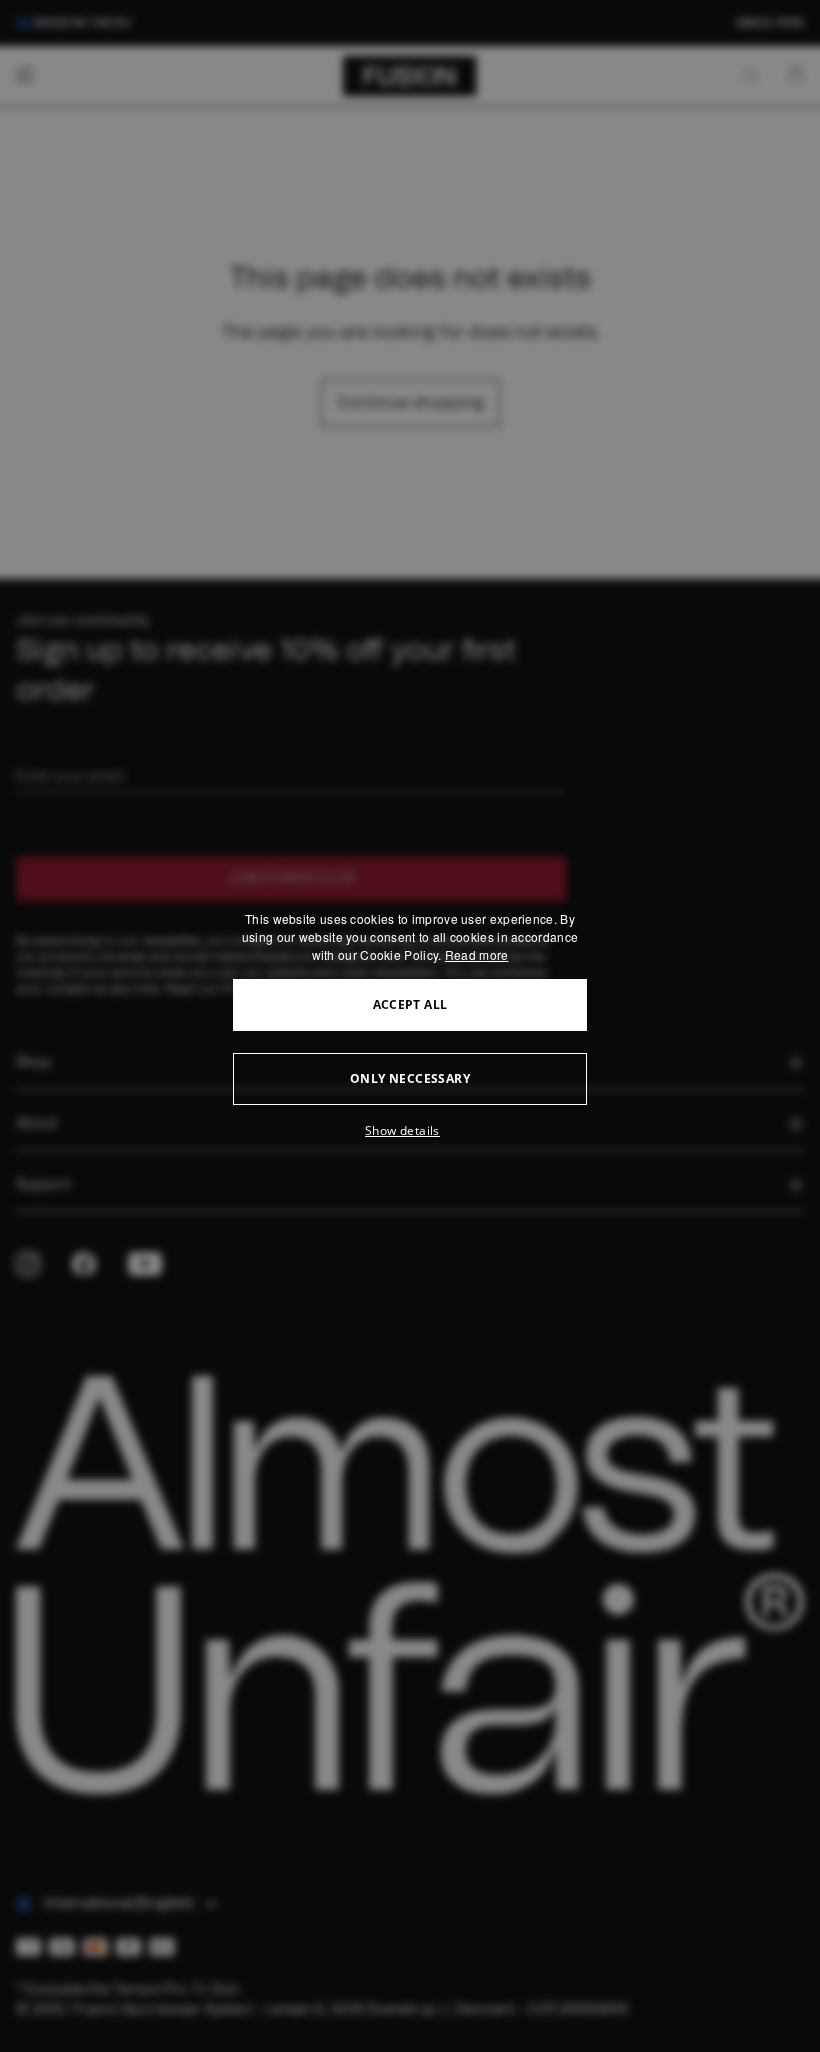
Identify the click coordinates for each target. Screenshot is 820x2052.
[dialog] (410, 1026)
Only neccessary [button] (410, 1078)
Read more (477, 954)
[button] (410, 1131)
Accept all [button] (410, 1004)
